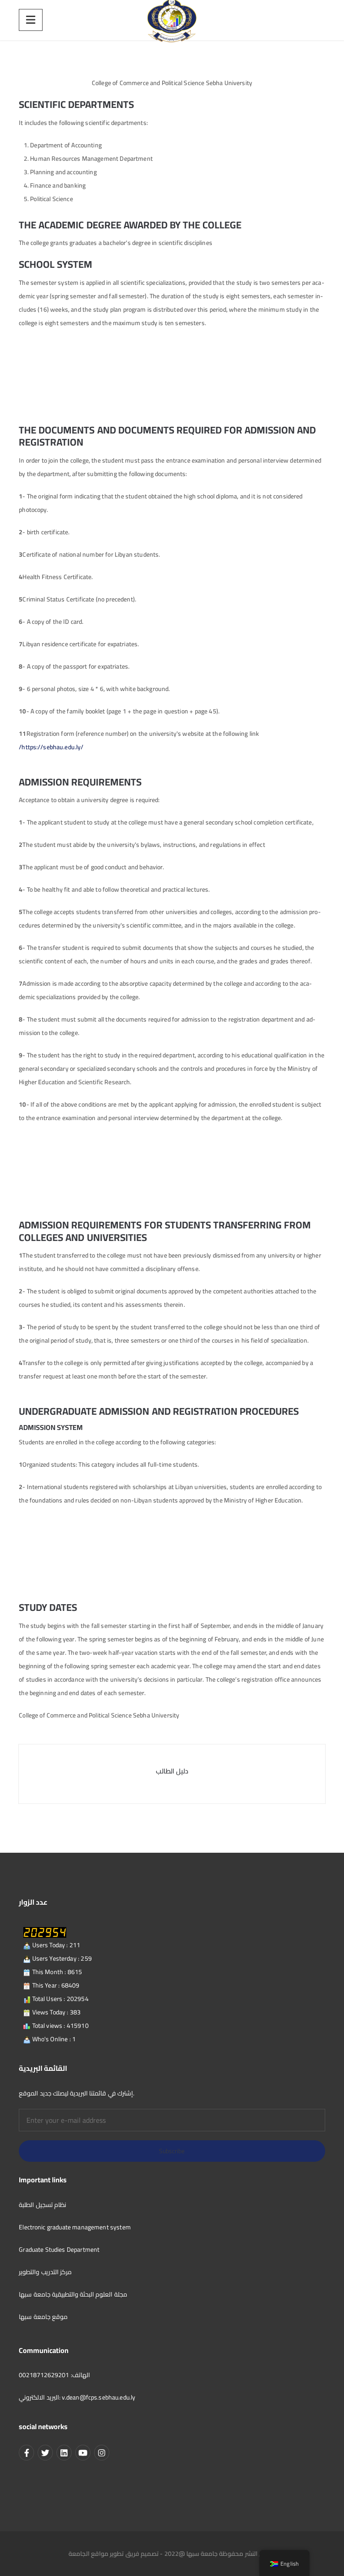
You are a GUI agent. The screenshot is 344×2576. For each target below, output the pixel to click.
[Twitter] (45, 2452)
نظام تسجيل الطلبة (43, 2205)
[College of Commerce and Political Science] (172, 20)
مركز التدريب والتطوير (45, 2272)
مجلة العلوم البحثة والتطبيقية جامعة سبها (73, 2294)
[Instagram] (102, 2452)
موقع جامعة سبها (43, 2317)
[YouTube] (83, 2452)
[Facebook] (26, 2452)
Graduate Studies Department (59, 2250)
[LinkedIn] (64, 2452)
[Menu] (31, 20)
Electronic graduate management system (75, 2227)
